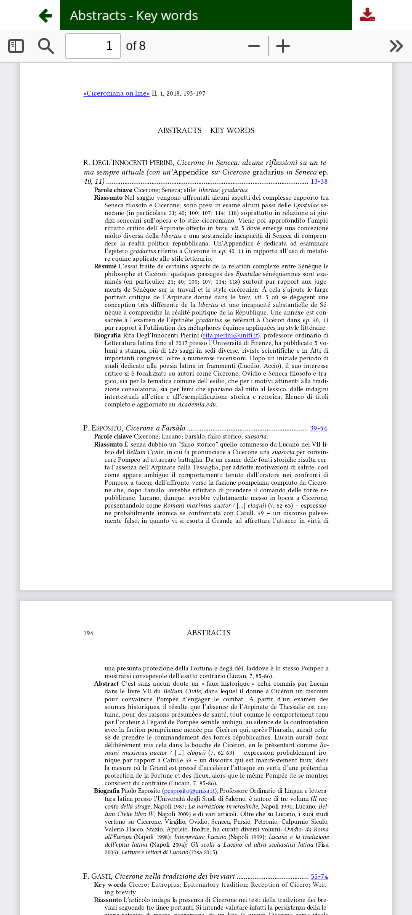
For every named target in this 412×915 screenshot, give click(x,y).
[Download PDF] (367, 15)
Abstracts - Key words (134, 15)
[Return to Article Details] (45, 15)
